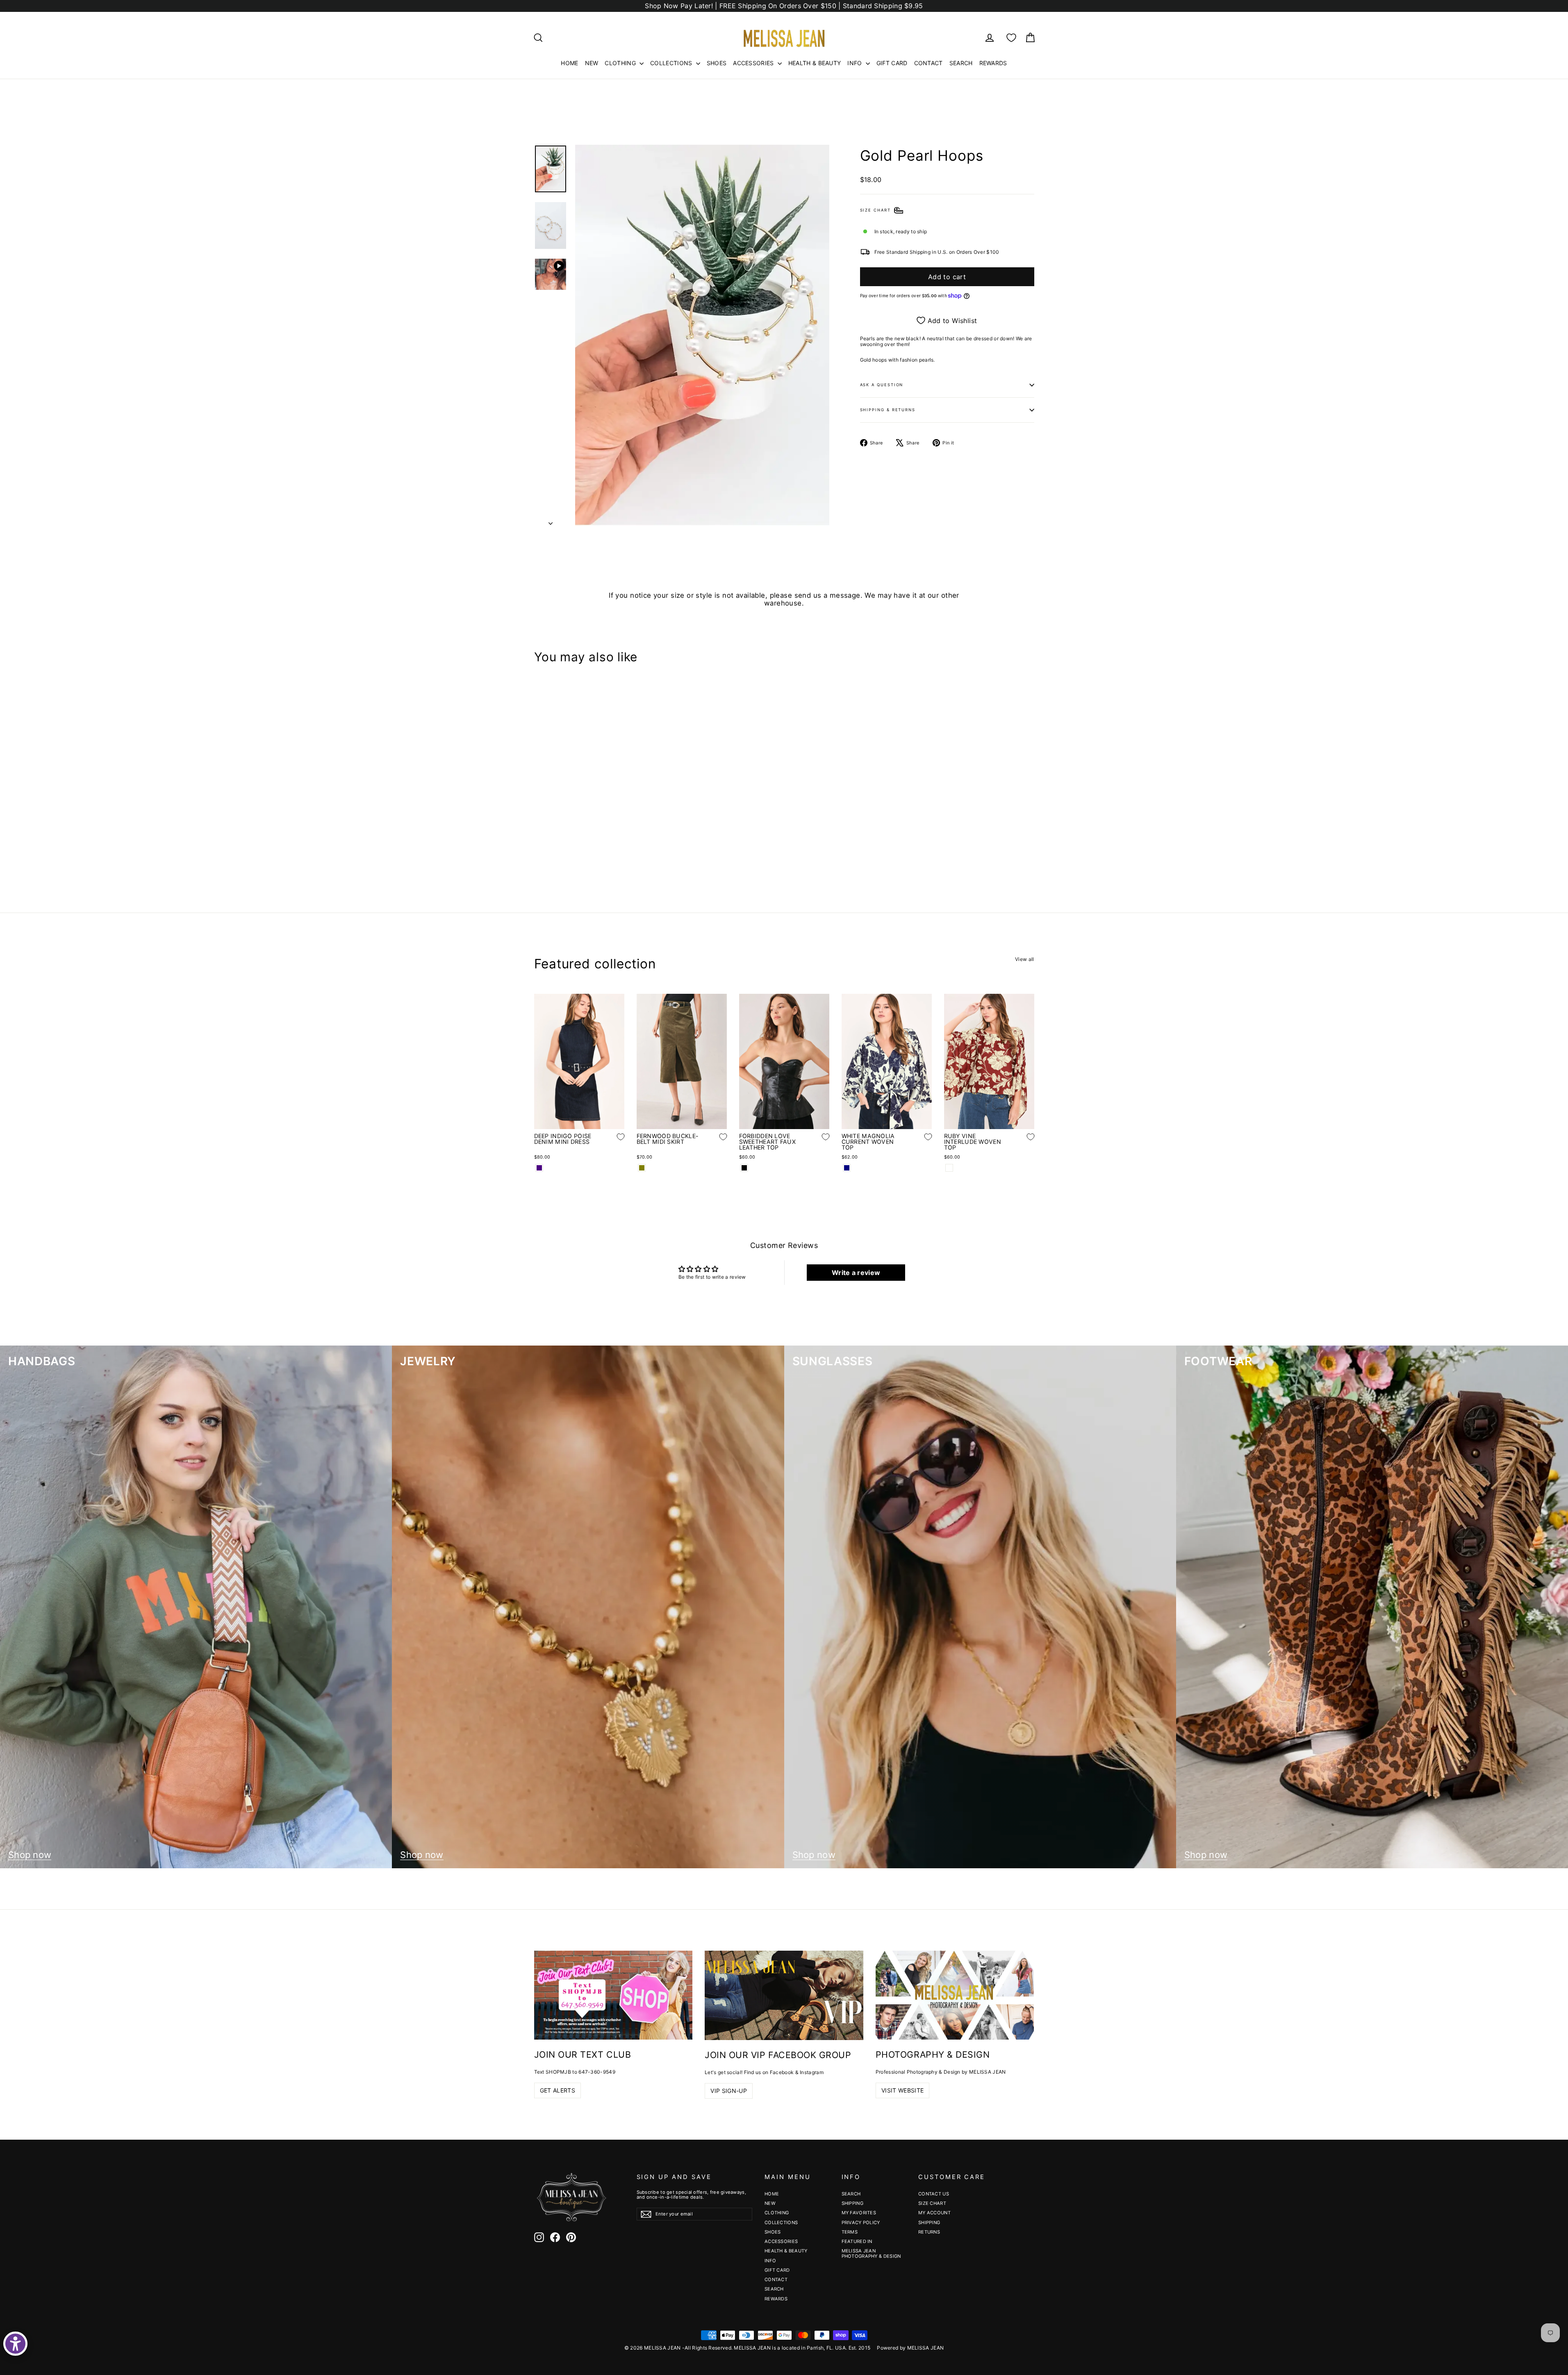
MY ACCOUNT (934, 2213)
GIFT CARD (892, 63)
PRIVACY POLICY (861, 2222)
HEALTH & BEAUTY (815, 63)
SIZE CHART (932, 2203)
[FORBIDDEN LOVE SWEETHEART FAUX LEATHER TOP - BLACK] (744, 1168)
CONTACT (929, 63)
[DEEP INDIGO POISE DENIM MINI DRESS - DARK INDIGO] (539, 1168)
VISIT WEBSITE (903, 2090)
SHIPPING (852, 2203)
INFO (856, 63)
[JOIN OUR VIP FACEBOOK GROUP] (784, 1995)
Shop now (30, 1855)
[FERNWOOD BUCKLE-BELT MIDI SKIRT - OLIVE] (642, 1168)
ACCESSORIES (754, 63)
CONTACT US (934, 2194)
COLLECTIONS (672, 63)
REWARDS (993, 63)
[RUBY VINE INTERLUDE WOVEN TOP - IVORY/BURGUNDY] (949, 1168)
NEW (592, 63)
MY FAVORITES (859, 2213)
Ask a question (882, 385)
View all (1024, 959)
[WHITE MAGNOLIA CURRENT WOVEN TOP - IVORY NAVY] (847, 1168)
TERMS (850, 2232)
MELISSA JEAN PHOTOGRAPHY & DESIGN (871, 2253)
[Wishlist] (1011, 38)
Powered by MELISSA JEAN (910, 2348)
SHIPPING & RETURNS (888, 410)
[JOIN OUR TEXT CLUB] (613, 1995)
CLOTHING (621, 63)
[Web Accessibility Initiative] (15, 2344)
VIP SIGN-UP (729, 2091)
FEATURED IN (857, 2241)
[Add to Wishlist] (614, 836)
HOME (569, 63)
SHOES (717, 63)
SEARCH (961, 63)
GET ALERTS (558, 2090)
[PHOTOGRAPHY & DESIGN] (955, 1995)
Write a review (856, 1273)
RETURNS (929, 2232)
